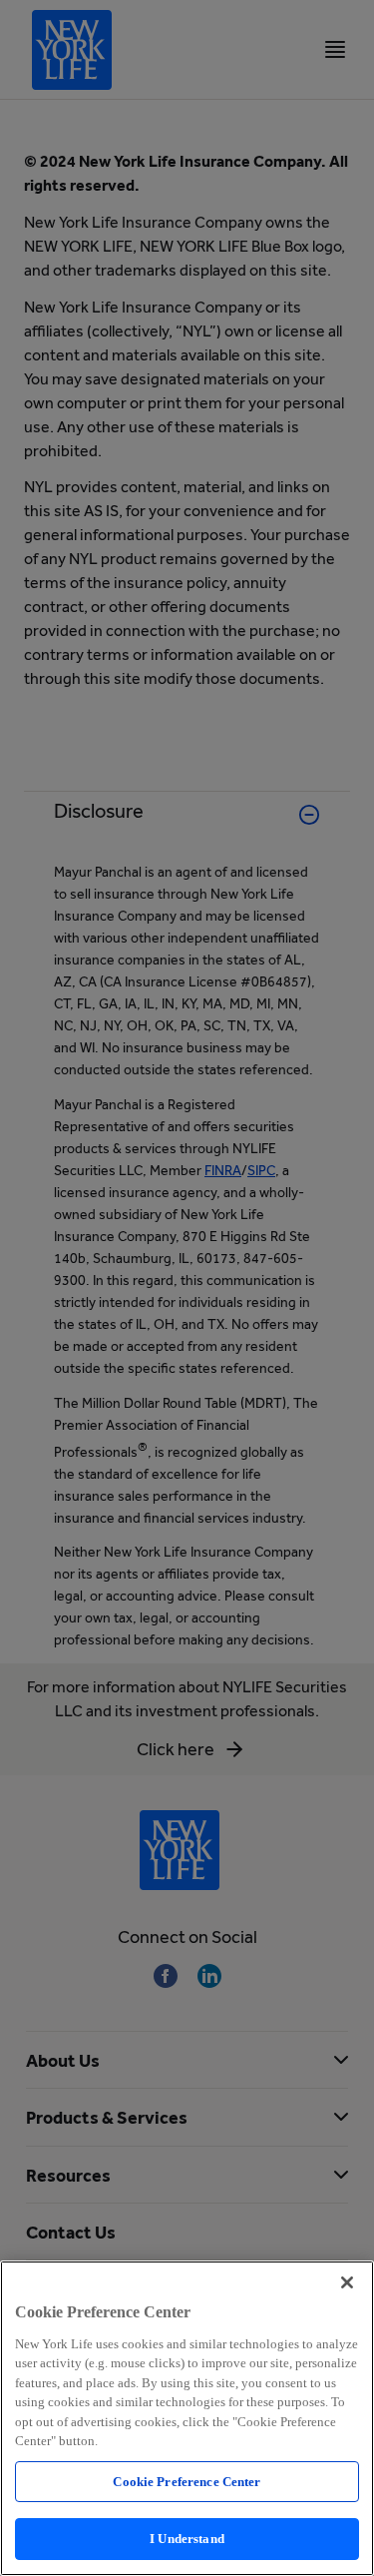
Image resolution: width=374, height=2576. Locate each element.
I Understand (187, 2539)
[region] (187, 2418)
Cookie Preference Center (187, 2482)
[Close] (347, 2282)
